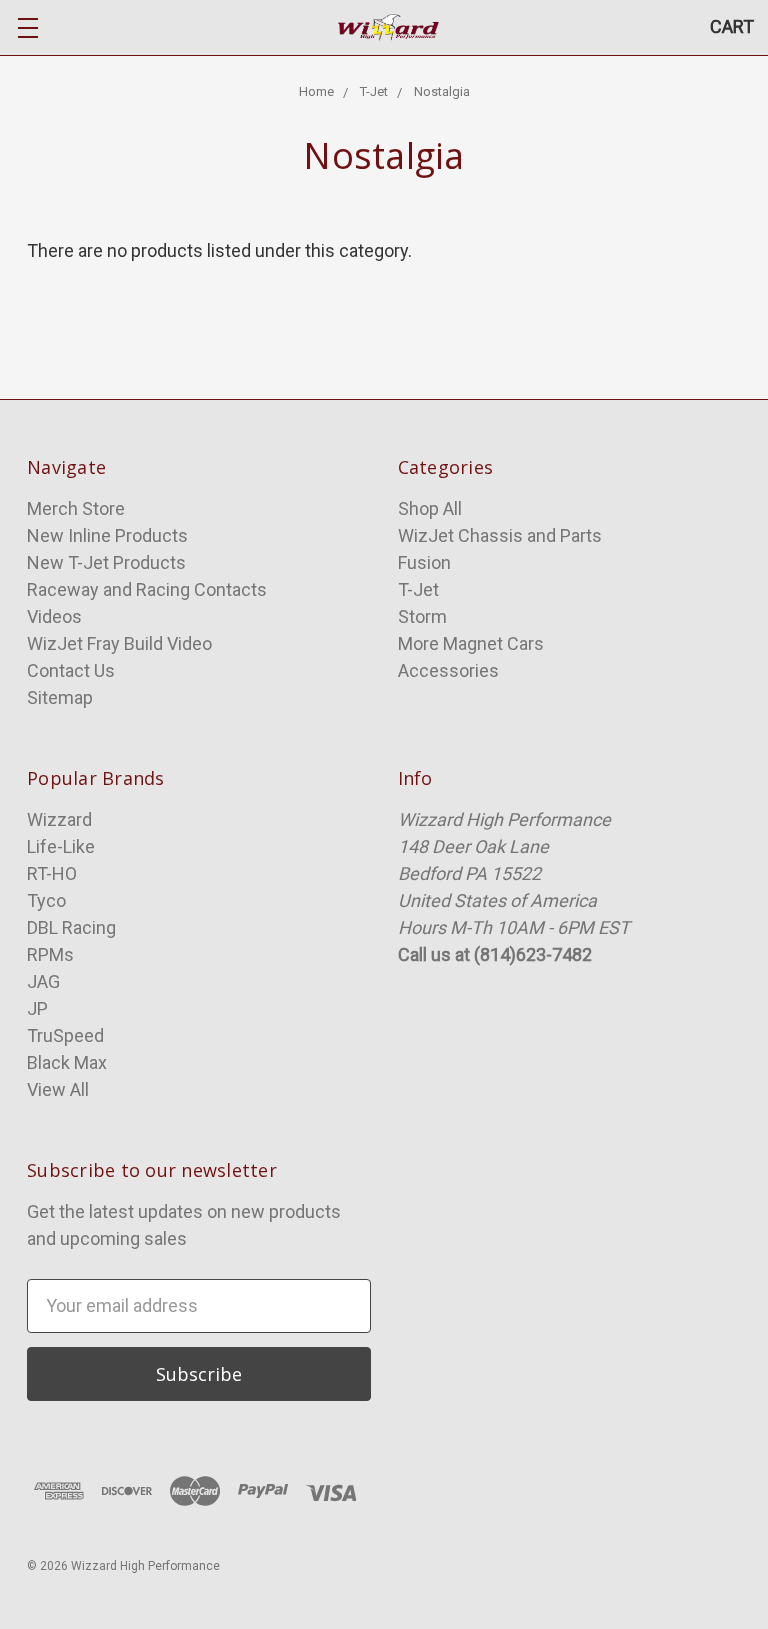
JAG (43, 981)
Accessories (448, 670)
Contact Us (71, 670)
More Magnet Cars (471, 643)
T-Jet (418, 589)
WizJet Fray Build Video (119, 643)
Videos (54, 616)
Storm (422, 616)
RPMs (50, 954)
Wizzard (59, 819)
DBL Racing (71, 927)
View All (58, 1089)
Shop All (430, 508)
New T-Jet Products (106, 562)
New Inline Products (107, 535)
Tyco (46, 900)
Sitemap (60, 697)
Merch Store (76, 508)
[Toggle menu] (27, 27)
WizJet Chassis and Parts (500, 535)
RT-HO (52, 873)
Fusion (424, 562)
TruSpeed (65, 1035)
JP (37, 1008)
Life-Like (61, 846)
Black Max (67, 1062)
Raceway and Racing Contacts (147, 589)
